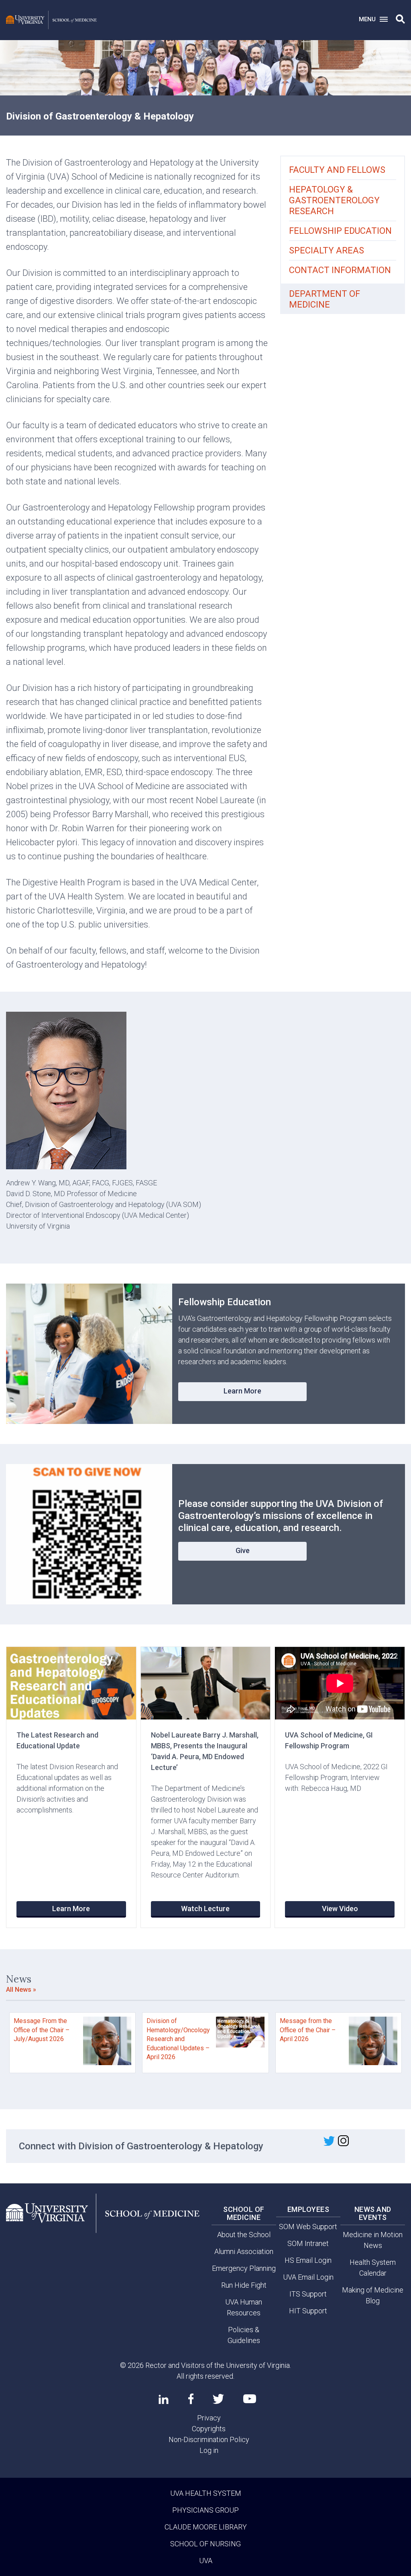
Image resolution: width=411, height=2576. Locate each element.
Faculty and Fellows (337, 170)
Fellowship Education (340, 231)
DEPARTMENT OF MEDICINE (325, 299)
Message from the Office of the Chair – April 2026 (308, 2030)
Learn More (242, 1391)
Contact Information (340, 270)
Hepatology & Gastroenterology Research (334, 200)
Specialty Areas (327, 250)
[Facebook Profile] (191, 2399)
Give (243, 1550)
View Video (340, 1909)
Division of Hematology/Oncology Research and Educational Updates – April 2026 (178, 2039)
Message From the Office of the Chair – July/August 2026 (42, 2030)
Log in (209, 2450)
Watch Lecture (205, 1909)
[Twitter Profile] (218, 2399)
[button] (400, 19)
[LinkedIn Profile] (164, 2399)
